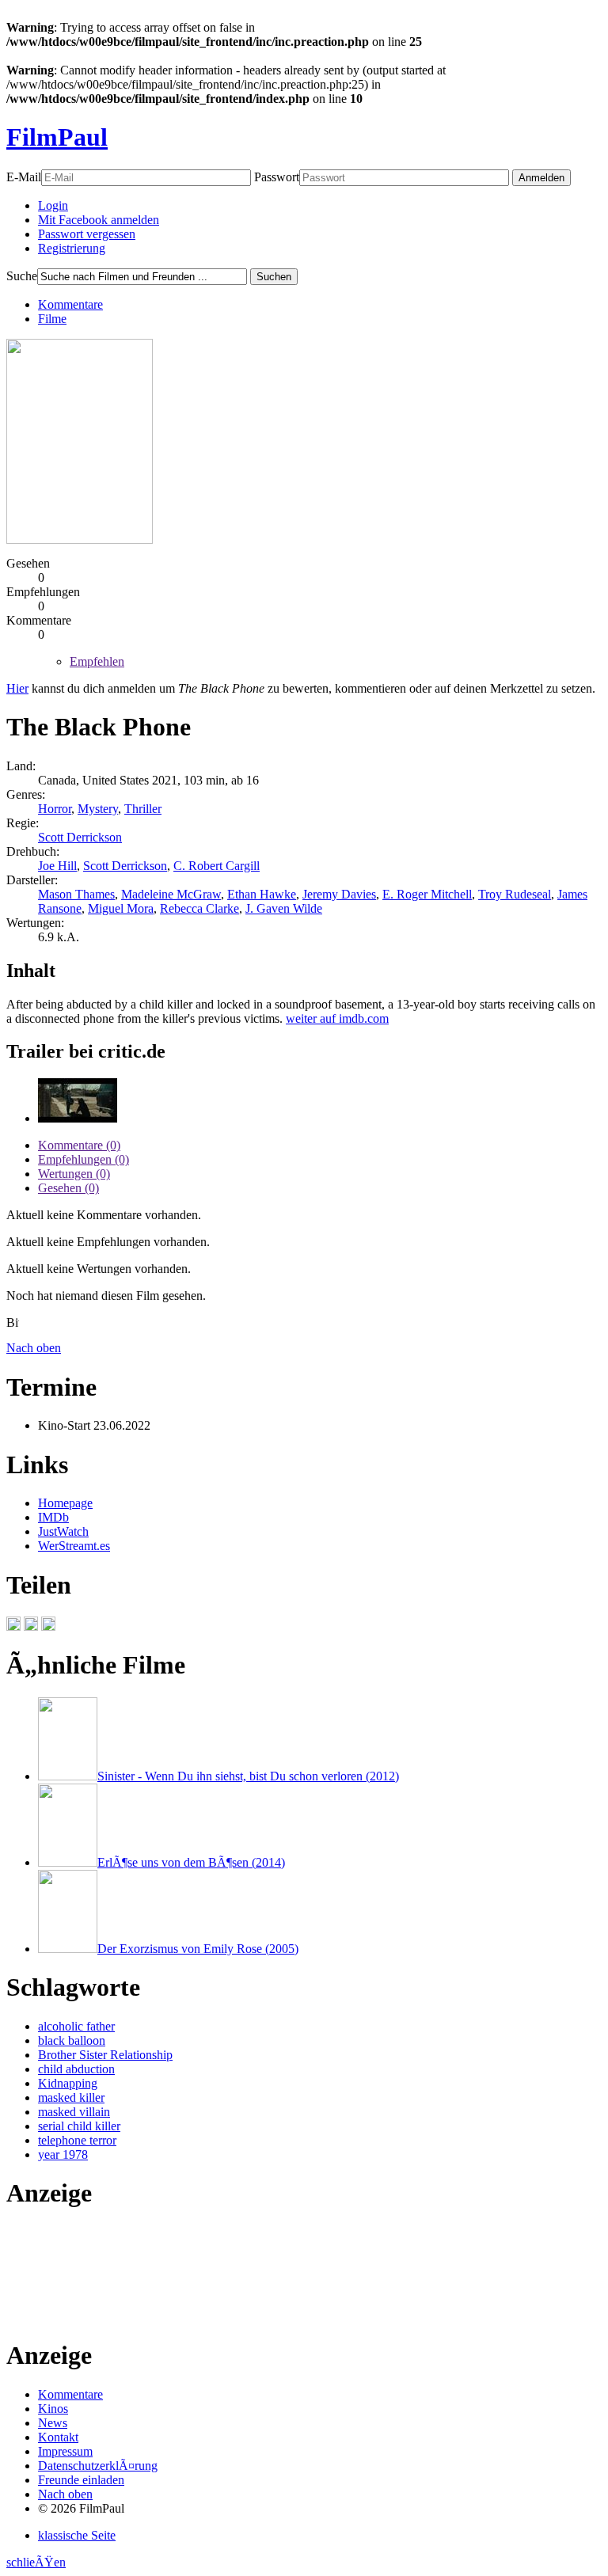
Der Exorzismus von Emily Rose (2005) (198, 1949)
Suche (22, 276)
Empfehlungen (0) (84, 1159)
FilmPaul (57, 137)
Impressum (65, 2451)
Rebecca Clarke (199, 908)
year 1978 (63, 2154)
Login (53, 205)
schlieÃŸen (36, 2562)
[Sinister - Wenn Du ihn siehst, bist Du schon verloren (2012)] (68, 1776)
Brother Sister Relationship (105, 2055)
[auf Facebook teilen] (13, 1626)
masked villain (74, 2112)
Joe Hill (57, 866)
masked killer (71, 2097)
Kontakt (58, 2437)
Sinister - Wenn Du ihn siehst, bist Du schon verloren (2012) (248, 1776)
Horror (55, 809)
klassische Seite (77, 2535)
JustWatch (63, 1531)
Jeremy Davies (339, 894)
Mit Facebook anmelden (99, 220)
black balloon (72, 2040)
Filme (52, 319)
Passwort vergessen (87, 234)
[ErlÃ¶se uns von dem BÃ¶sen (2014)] (68, 1862)
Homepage (65, 1503)
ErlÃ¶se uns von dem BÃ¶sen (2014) (191, 1862)
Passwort (277, 177)
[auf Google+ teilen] (48, 1626)
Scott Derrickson (80, 837)
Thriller (143, 809)
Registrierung (72, 248)
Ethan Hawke (262, 894)
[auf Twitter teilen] (31, 1626)
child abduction (76, 2069)
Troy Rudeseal (515, 894)
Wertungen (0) (74, 1174)
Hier (17, 688)
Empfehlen (97, 661)
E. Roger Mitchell (427, 894)
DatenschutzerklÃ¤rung (98, 2466)
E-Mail (24, 177)
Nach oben (34, 1348)
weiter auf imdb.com (337, 1018)
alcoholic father (76, 2026)
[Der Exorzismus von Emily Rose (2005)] (68, 1949)
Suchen (274, 277)
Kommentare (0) (79, 1145)
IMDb (53, 1517)
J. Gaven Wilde (284, 908)
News (53, 2423)
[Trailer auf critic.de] (78, 1118)
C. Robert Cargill (217, 866)
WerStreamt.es (74, 1546)
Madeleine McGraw (171, 894)
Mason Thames (76, 894)
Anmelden (541, 178)
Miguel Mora (121, 908)
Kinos (53, 2409)
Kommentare (70, 304)
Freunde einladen (81, 2480)
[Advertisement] (56, 2275)
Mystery (98, 809)
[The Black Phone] (80, 540)
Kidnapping (68, 2083)
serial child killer (79, 2126)
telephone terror (77, 2140)
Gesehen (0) (68, 1188)
